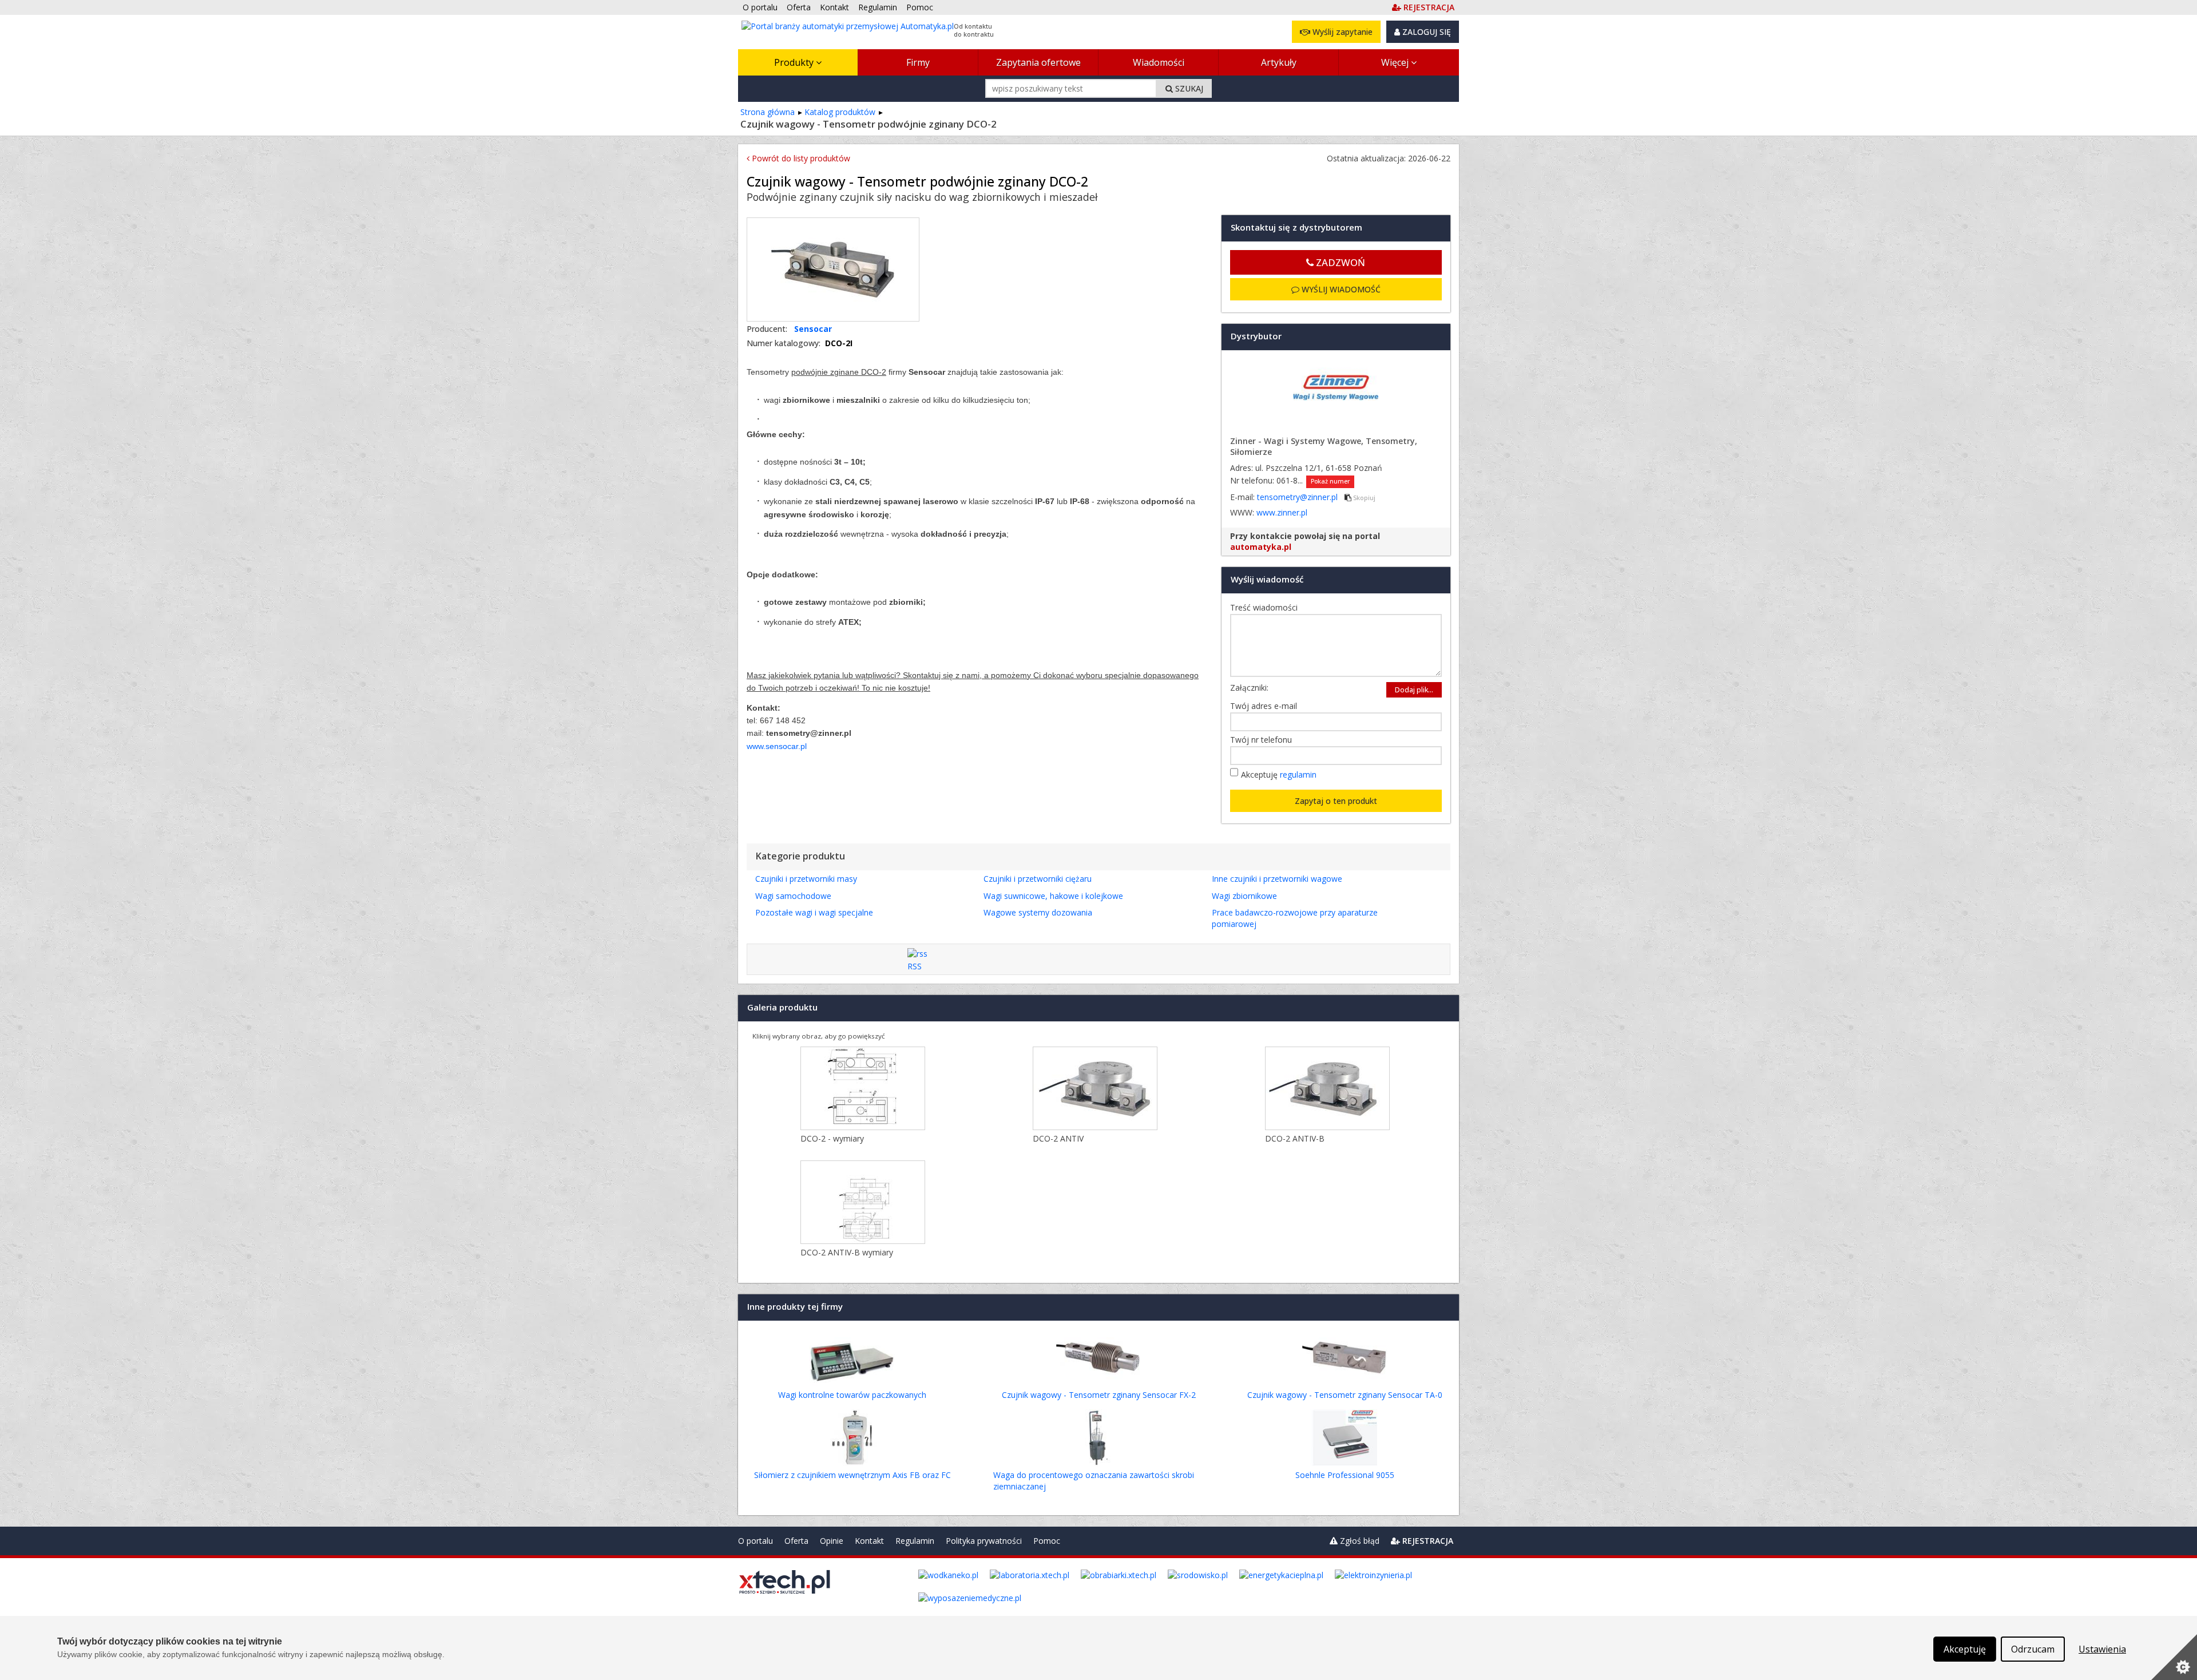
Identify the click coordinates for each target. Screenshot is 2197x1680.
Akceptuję (1279, 774)
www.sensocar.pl (777, 746)
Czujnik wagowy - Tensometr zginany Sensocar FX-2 (1099, 1395)
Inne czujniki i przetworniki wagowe (1277, 879)
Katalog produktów (840, 112)
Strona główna (768, 112)
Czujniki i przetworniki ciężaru (1038, 879)
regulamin (1298, 774)
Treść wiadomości (1267, 607)
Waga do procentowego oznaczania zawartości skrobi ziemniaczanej (1094, 1481)
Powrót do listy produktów (800, 158)
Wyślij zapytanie (1341, 32)
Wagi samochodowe (793, 896)
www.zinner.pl (1282, 512)
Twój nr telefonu (1264, 740)
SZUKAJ (1188, 88)
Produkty (795, 62)
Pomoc (1047, 1541)
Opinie (832, 1541)
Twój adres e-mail (1266, 706)
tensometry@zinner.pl (1298, 497)
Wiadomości (1159, 62)
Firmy (918, 62)
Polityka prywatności (984, 1541)
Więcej (1396, 62)
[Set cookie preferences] (2174, 1657)
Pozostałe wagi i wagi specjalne (814, 912)
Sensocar (813, 329)
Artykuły (1279, 62)
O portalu (756, 1541)
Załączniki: (1249, 688)
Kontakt (869, 1541)
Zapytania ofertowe (1038, 62)
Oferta (796, 1541)
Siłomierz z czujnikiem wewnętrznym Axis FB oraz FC (852, 1475)
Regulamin (915, 1541)
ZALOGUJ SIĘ (1425, 32)
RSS (915, 966)
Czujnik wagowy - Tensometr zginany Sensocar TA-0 (1345, 1395)
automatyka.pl (1261, 547)
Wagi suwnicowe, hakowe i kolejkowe (1053, 896)
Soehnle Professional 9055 (1345, 1475)
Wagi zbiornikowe (1244, 896)
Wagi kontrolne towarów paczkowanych (852, 1395)
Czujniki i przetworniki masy (806, 879)
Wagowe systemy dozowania (1038, 912)
